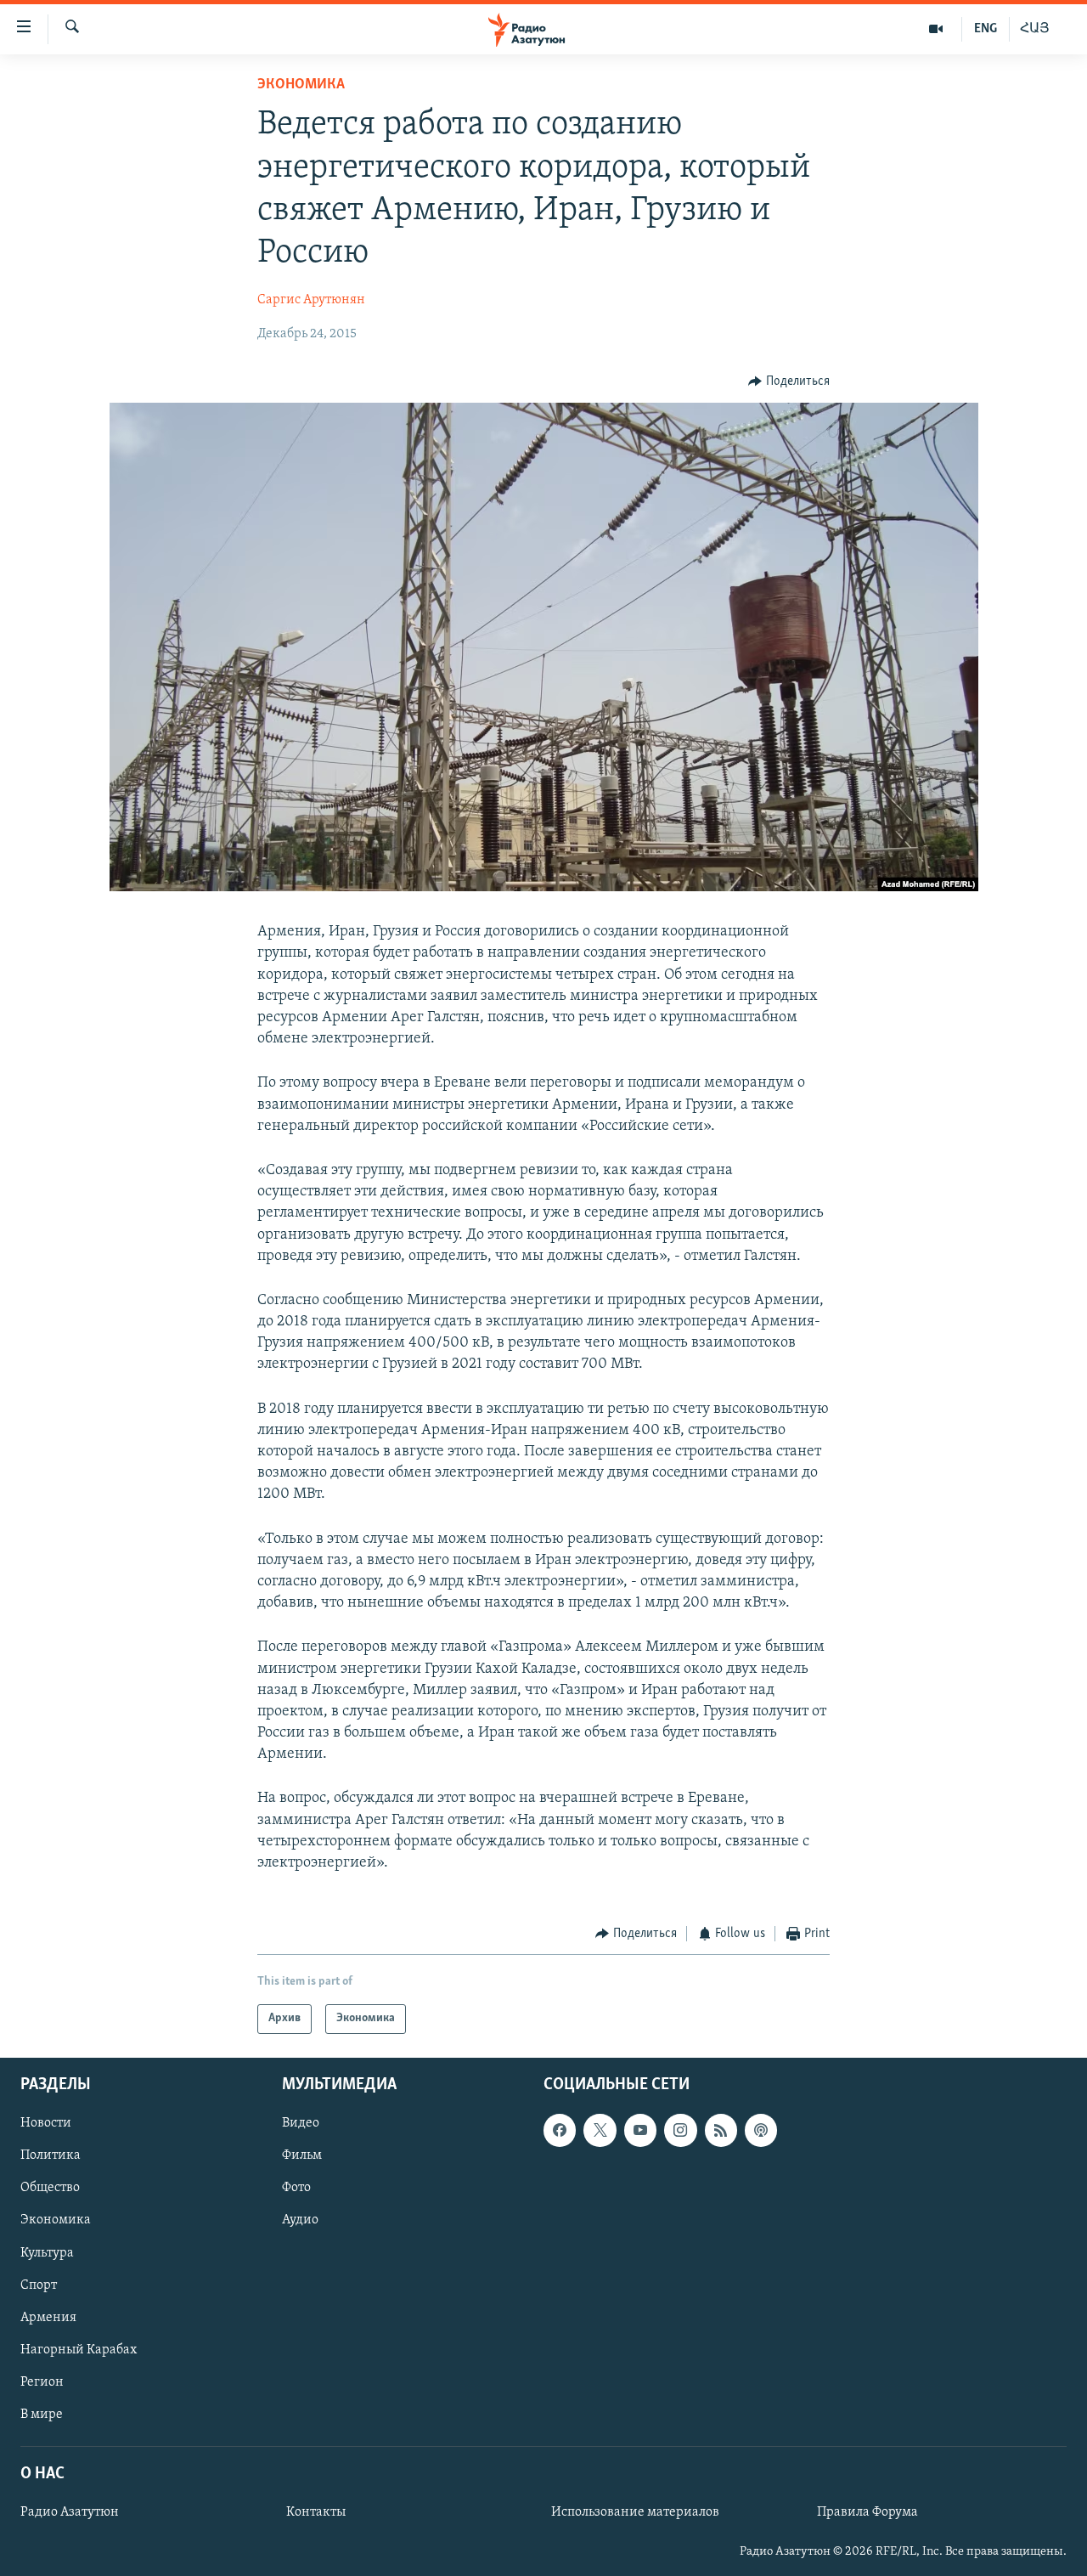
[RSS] (721, 2130)
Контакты (316, 2512)
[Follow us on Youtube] (640, 2130)
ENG (986, 29)
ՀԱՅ (1035, 29)
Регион (42, 2381)
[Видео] (936, 29)
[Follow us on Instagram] (680, 2130)
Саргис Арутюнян (311, 300)
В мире (42, 2415)
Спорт (39, 2285)
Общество (50, 2188)
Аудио (300, 2220)
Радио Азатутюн (70, 2512)
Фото (296, 2188)
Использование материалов (635, 2512)
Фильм (302, 2155)
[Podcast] (761, 2130)
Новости (46, 2123)
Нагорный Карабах (79, 2349)
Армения (48, 2317)
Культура (47, 2252)
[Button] (789, 381)
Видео (301, 2123)
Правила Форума (867, 2512)
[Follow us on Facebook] (560, 2130)
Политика (51, 2155)
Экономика (301, 85)
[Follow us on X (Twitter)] (600, 2130)
